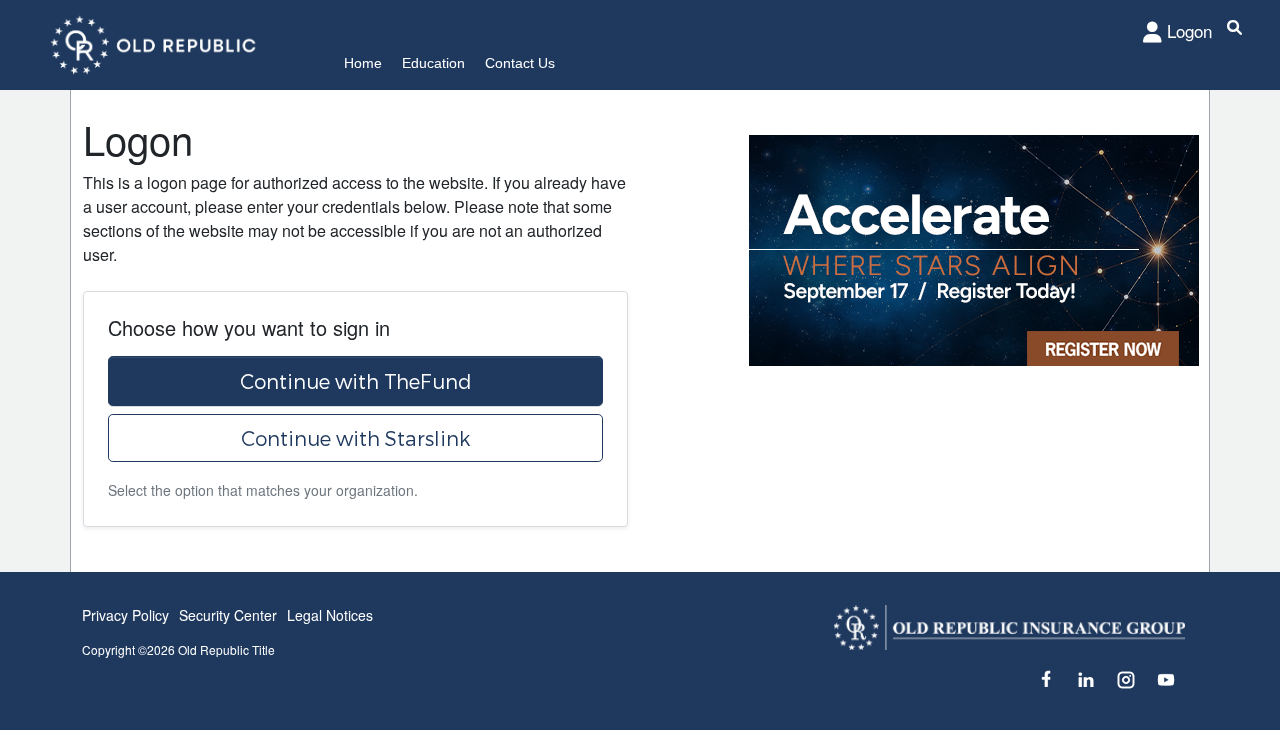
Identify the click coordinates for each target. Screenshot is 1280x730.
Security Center (228, 615)
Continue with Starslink (355, 438)
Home (363, 63)
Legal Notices (330, 615)
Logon (1189, 30)
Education (433, 63)
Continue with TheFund (356, 381)
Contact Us (520, 63)
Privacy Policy (125, 615)
